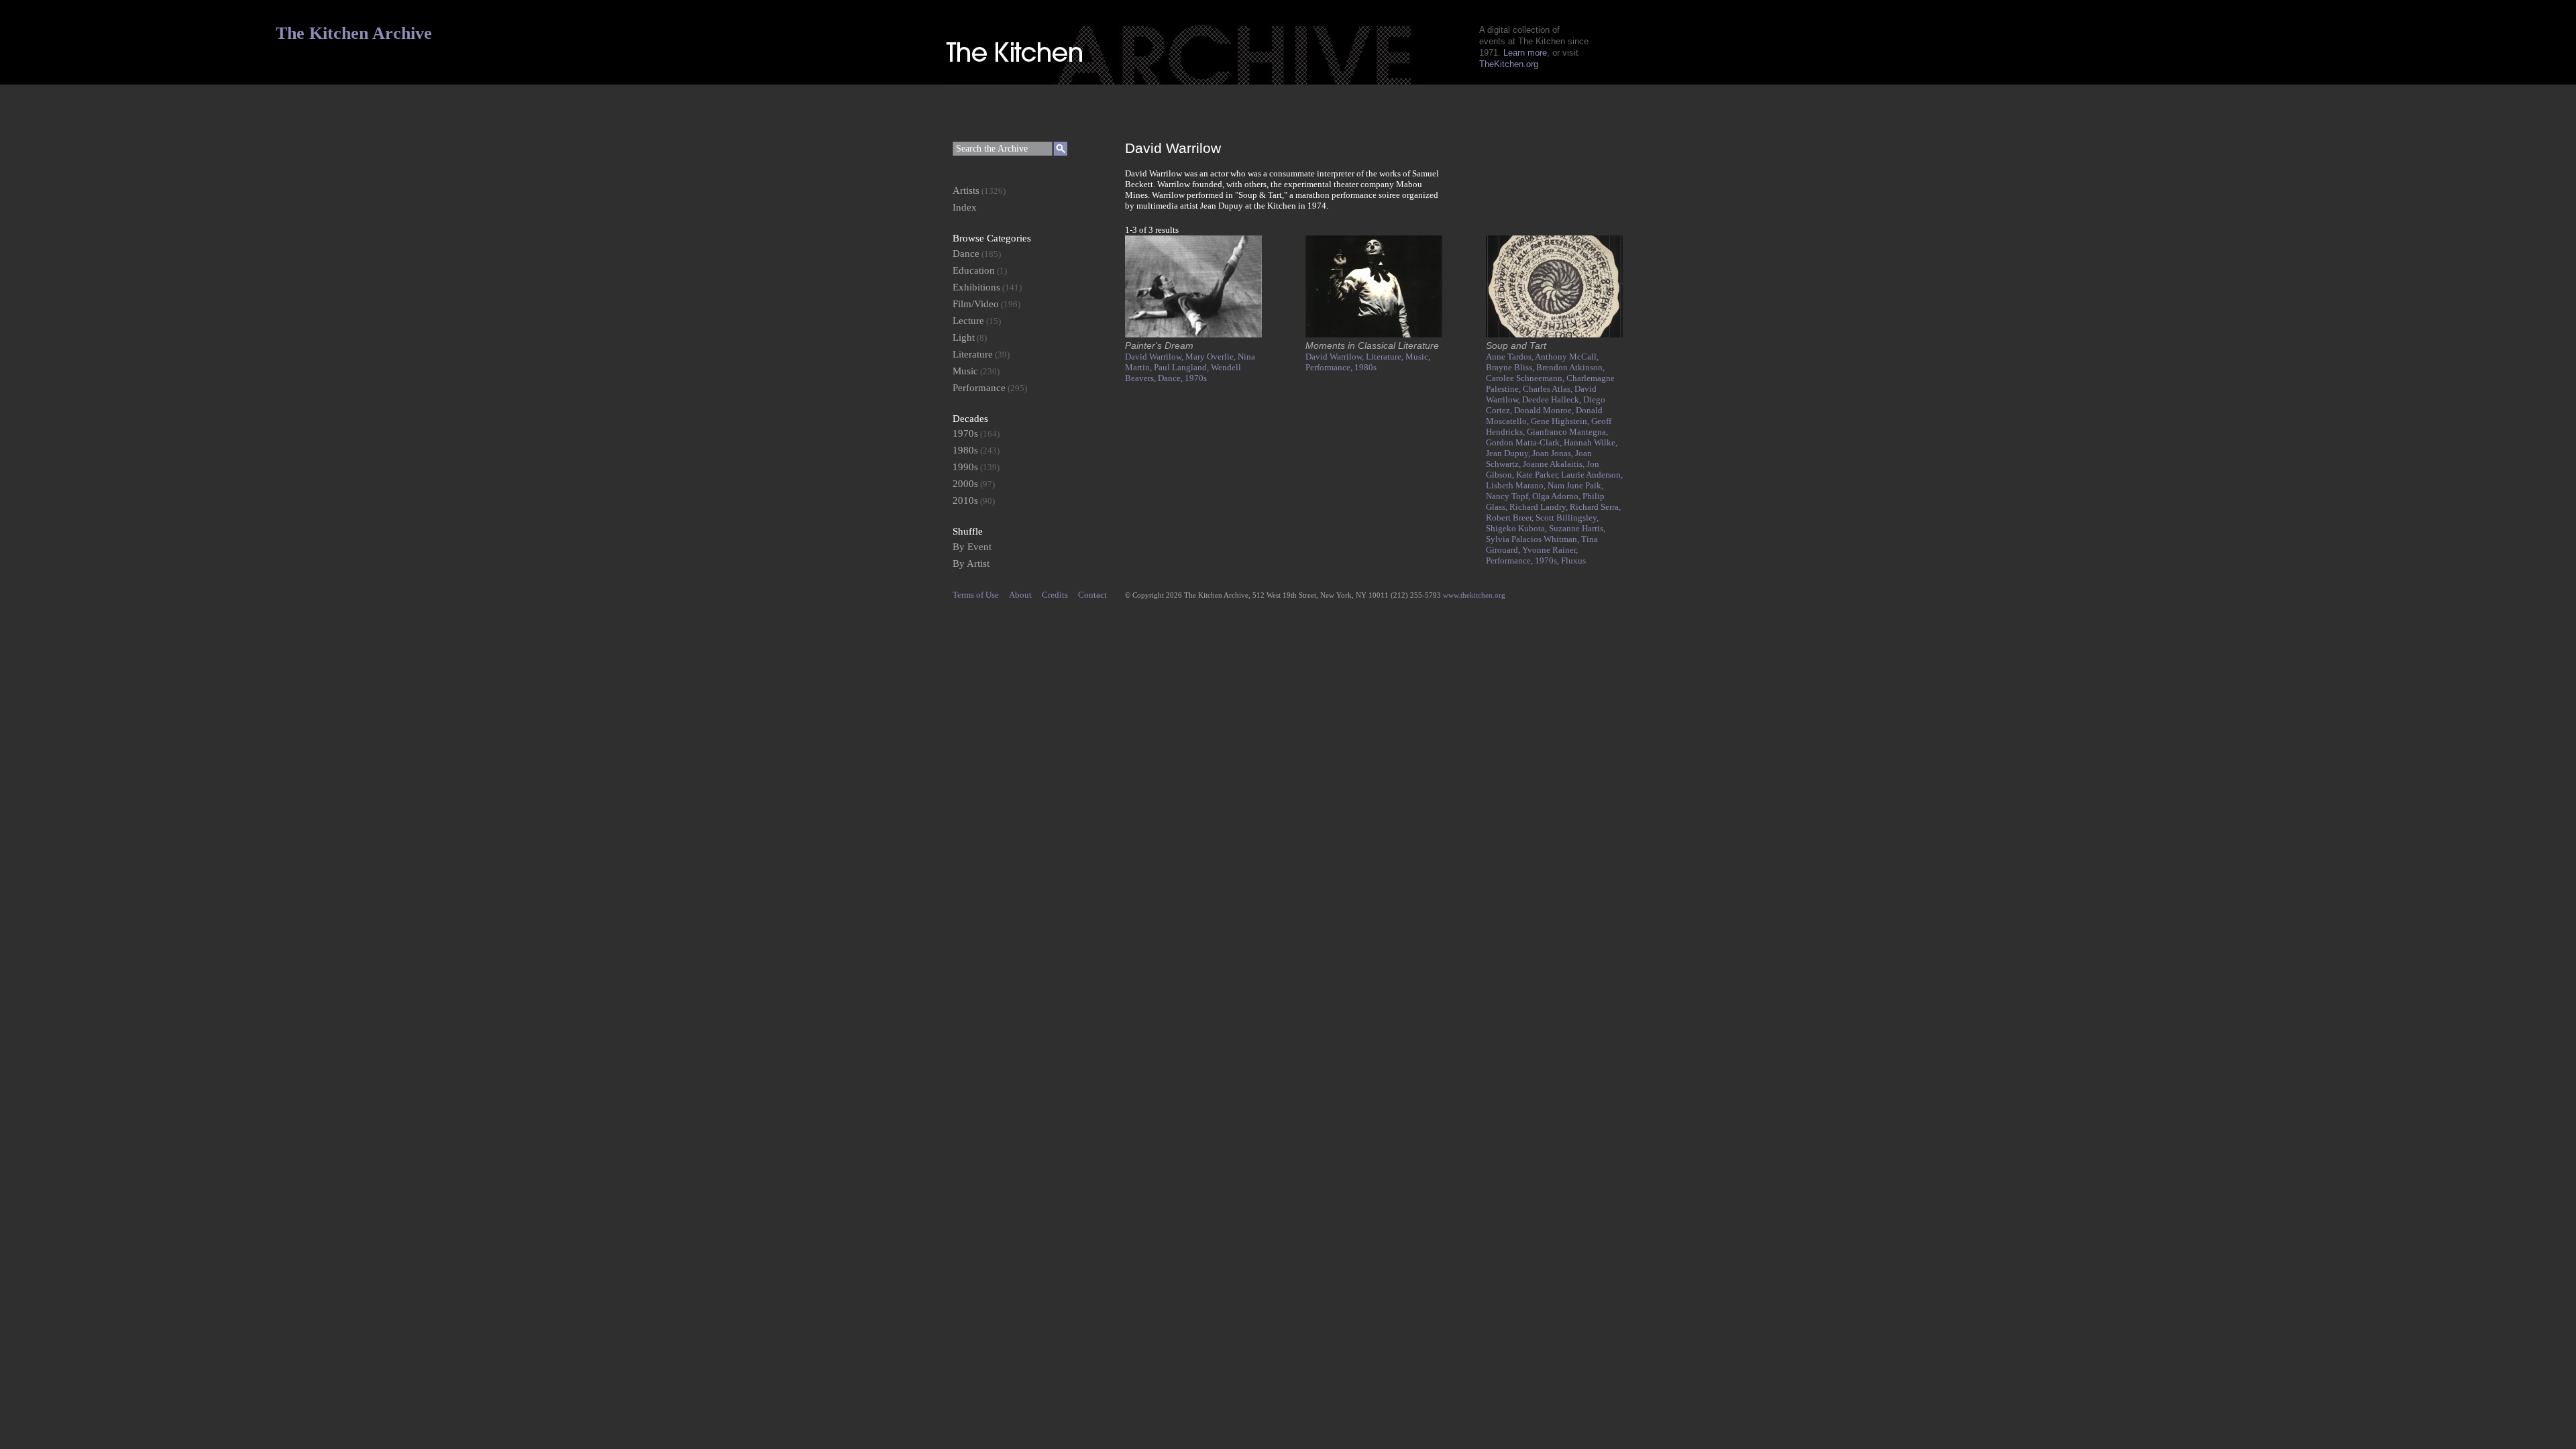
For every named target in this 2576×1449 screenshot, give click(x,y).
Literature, (1386, 357)
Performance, (1330, 367)
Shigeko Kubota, (1517, 528)
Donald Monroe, (1545, 410)
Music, (1418, 357)
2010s (965, 500)
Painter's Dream (1159, 345)
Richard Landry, (1540, 507)
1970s (1196, 378)
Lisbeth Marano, (1517, 485)
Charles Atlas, (1549, 389)
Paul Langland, (1182, 367)
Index (965, 207)
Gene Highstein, (1561, 421)
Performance (979, 388)
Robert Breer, (1511, 518)
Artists (966, 191)
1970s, (1548, 560)
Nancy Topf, (1509, 496)
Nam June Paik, (1575, 485)
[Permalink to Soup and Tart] (1554, 334)
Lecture (968, 321)
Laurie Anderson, (1592, 475)
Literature (973, 354)
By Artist (971, 563)
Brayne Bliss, (1511, 367)
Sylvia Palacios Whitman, (1534, 539)
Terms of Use (976, 595)
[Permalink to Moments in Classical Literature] (1374, 334)
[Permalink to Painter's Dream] (1193, 334)
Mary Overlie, (1212, 357)
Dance (966, 254)
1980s (1365, 367)
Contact (1092, 595)
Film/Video (976, 304)
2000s (965, 484)
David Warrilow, (1155, 357)
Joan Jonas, (1554, 453)
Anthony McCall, (1567, 357)
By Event (972, 547)
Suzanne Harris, (1577, 528)
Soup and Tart (1516, 345)
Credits (1055, 595)
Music (965, 371)
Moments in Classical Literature (1372, 345)
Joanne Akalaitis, (1555, 464)
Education (974, 270)
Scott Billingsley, (1567, 518)
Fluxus (1573, 560)
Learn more (1525, 53)
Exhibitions (976, 287)
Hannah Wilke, (1591, 442)
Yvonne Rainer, (1550, 550)
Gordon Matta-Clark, (1525, 442)
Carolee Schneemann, (1526, 378)
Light (964, 337)
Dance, (1171, 378)
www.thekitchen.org (1474, 595)
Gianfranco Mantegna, (1567, 432)
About (1020, 595)
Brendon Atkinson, (1570, 367)
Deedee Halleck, (1553, 399)
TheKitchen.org (1509, 64)
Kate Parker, (1539, 475)
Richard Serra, (1595, 507)
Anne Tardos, (1510, 357)
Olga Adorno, (1557, 496)
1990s (965, 467)
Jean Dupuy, (1509, 453)
